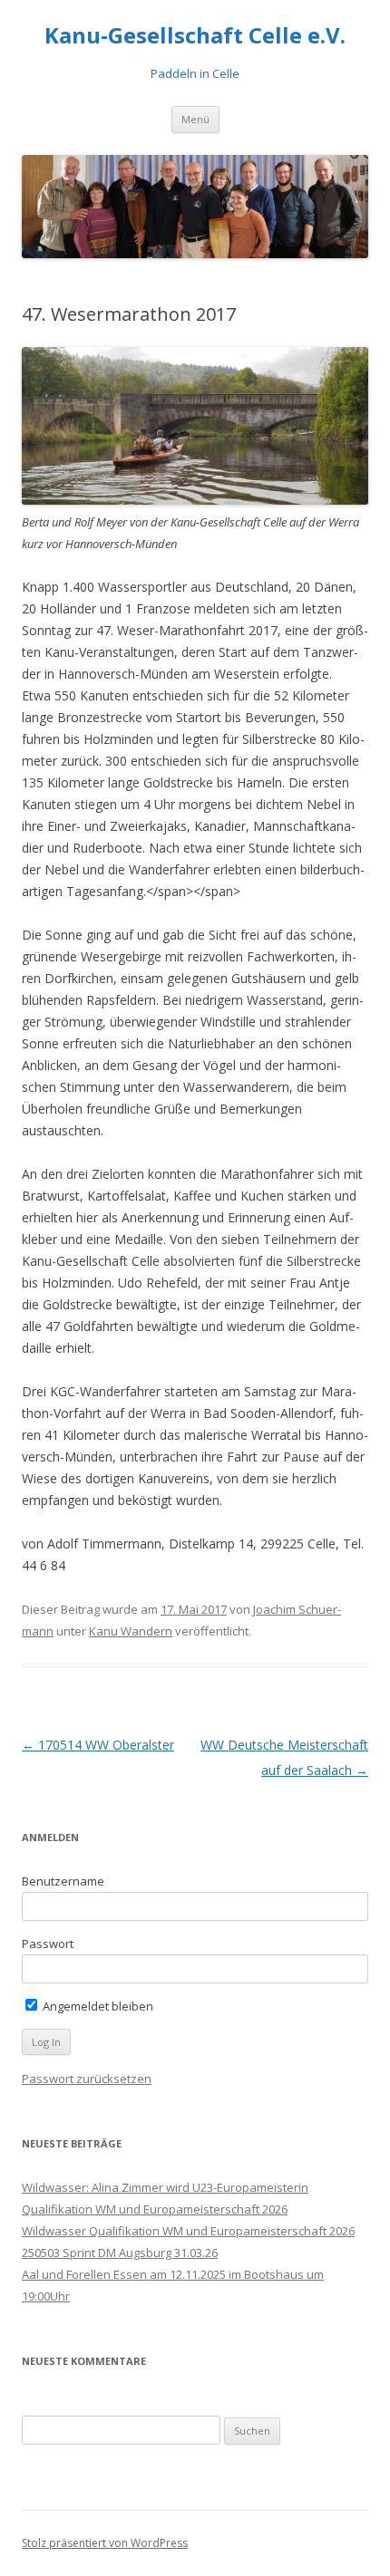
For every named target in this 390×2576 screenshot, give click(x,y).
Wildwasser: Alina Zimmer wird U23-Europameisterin (165, 2187)
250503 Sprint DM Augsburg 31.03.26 (120, 2253)
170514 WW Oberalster (98, 1745)
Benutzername (63, 1881)
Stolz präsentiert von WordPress (105, 2543)
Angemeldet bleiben (97, 2006)
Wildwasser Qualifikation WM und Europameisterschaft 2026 (188, 2231)
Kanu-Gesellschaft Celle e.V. (195, 36)
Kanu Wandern (131, 1631)
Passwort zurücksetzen (87, 2079)
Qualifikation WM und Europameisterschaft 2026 (155, 2209)
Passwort (48, 1944)
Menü (195, 119)
